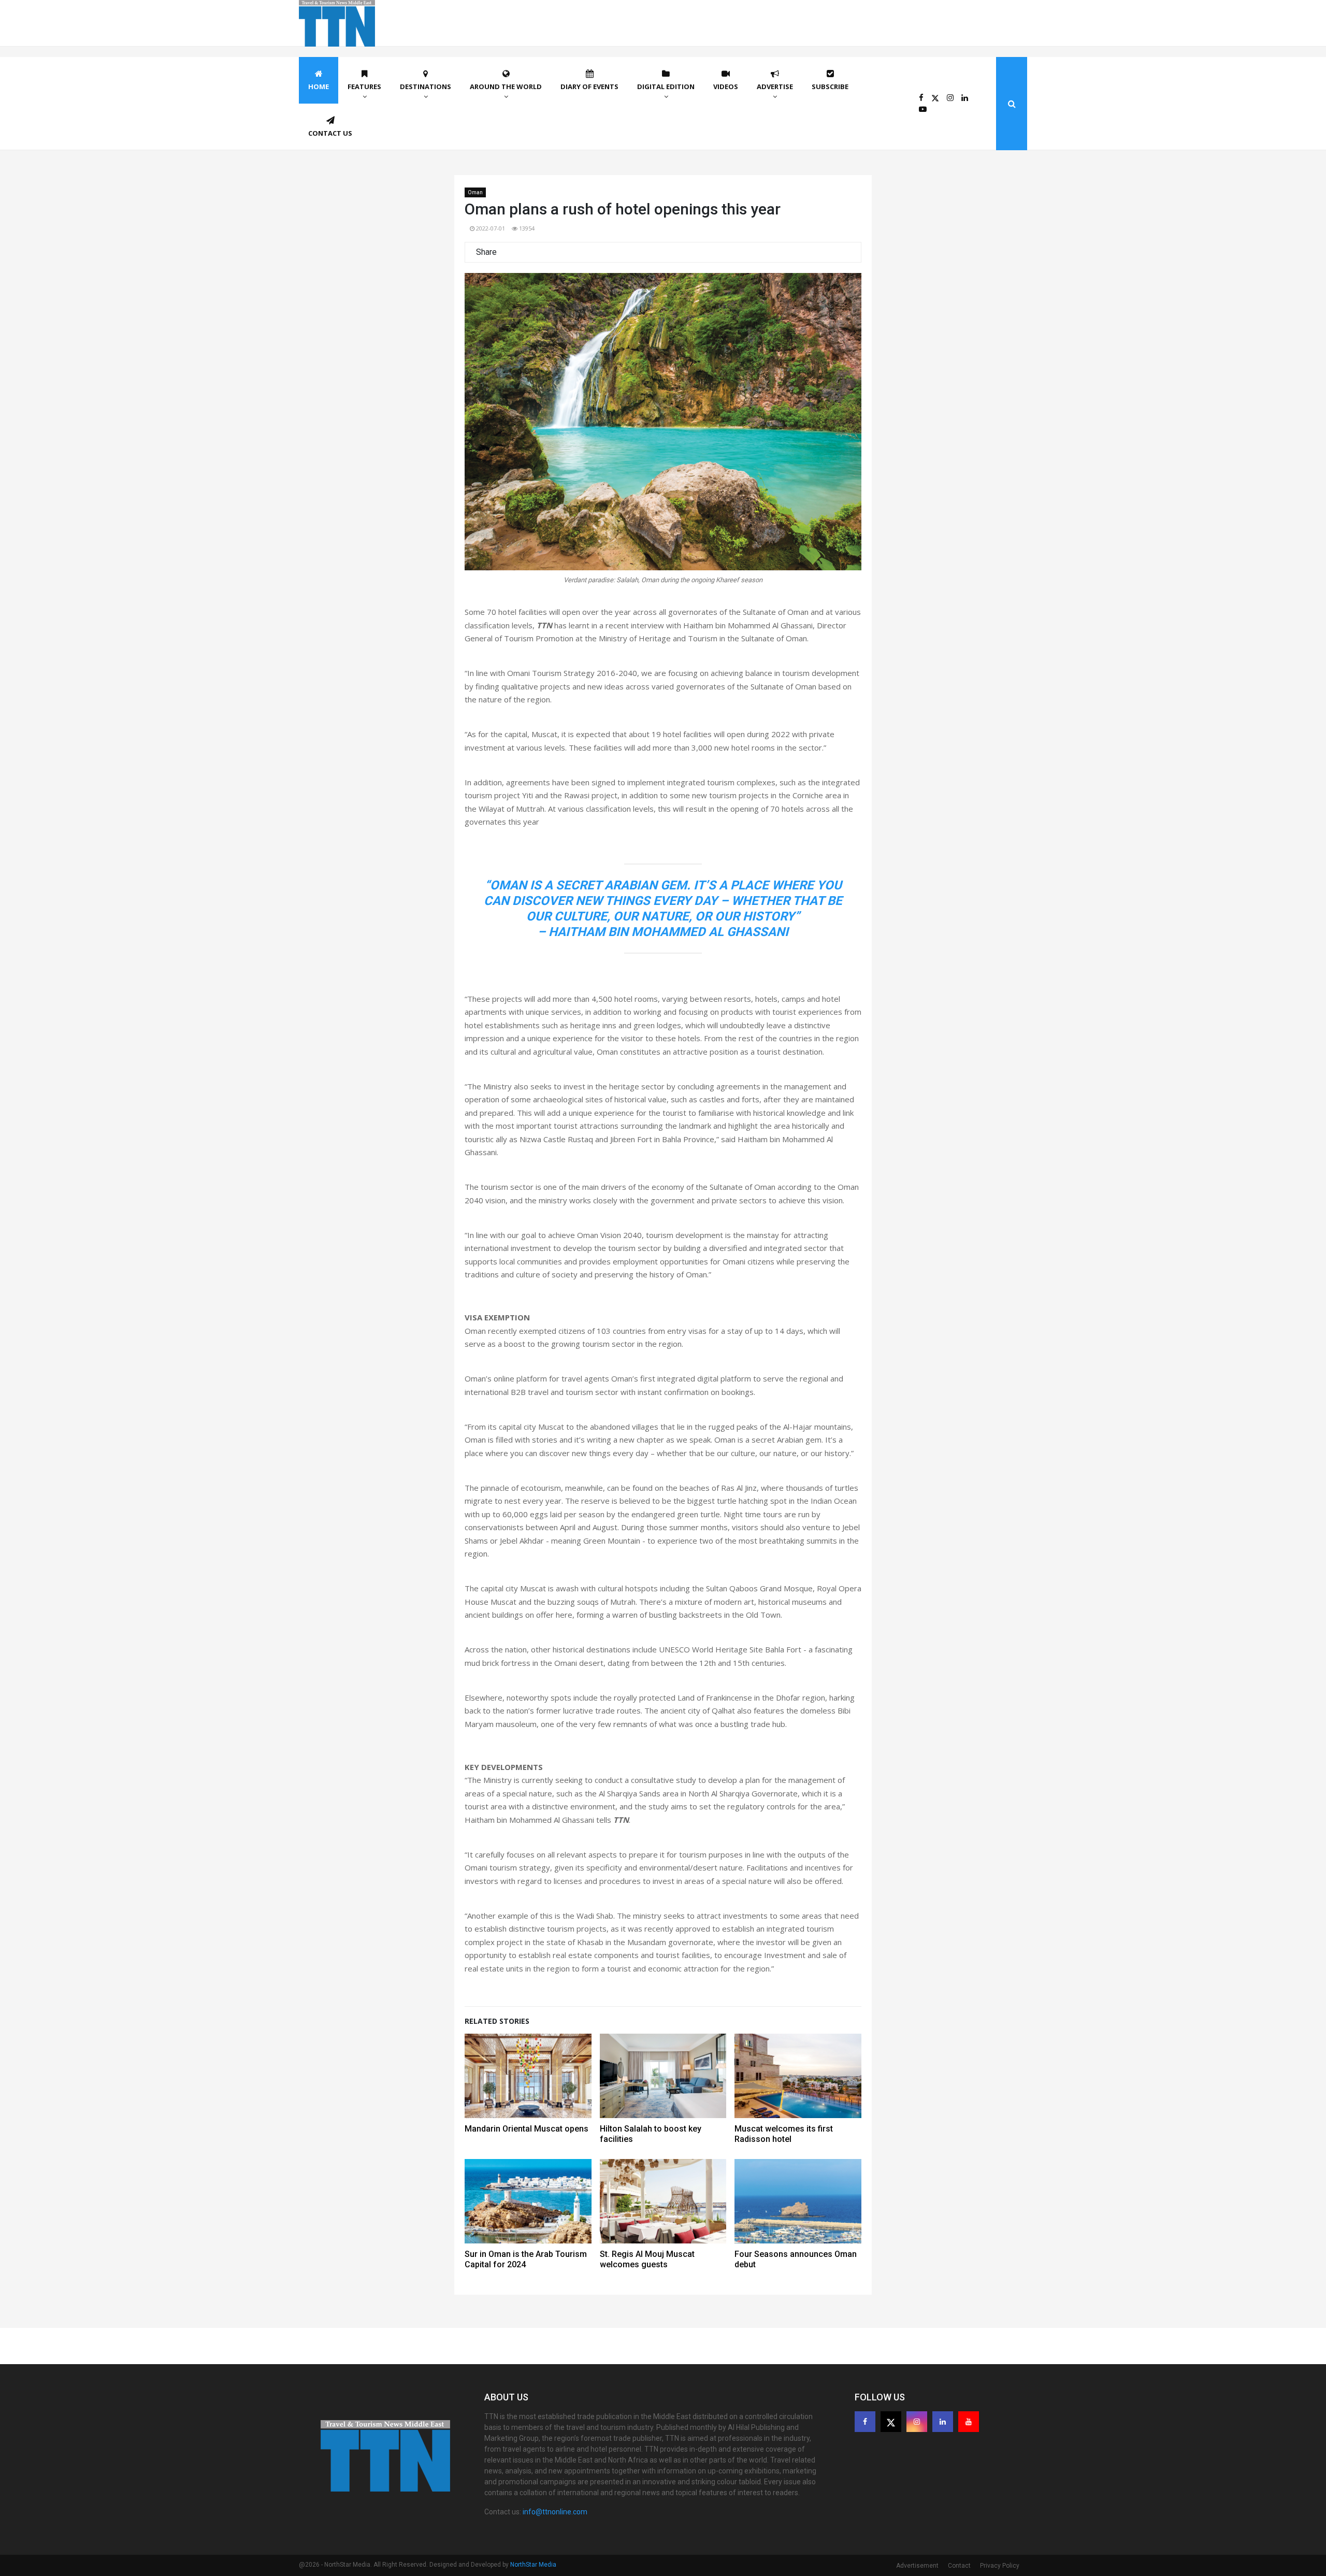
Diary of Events (589, 87)
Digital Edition (666, 87)
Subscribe (830, 87)
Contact (959, 2566)
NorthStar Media (533, 2565)
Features (364, 87)
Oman (475, 192)
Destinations (426, 87)
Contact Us (330, 133)
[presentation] (486, 433)
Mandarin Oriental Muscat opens (527, 2129)
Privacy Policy (1000, 2566)
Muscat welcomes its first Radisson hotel (784, 2134)
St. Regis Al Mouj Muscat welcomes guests (647, 2259)
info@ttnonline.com (555, 2512)
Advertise (775, 87)
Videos (726, 87)
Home (319, 87)
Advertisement (917, 2566)
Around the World (506, 87)
